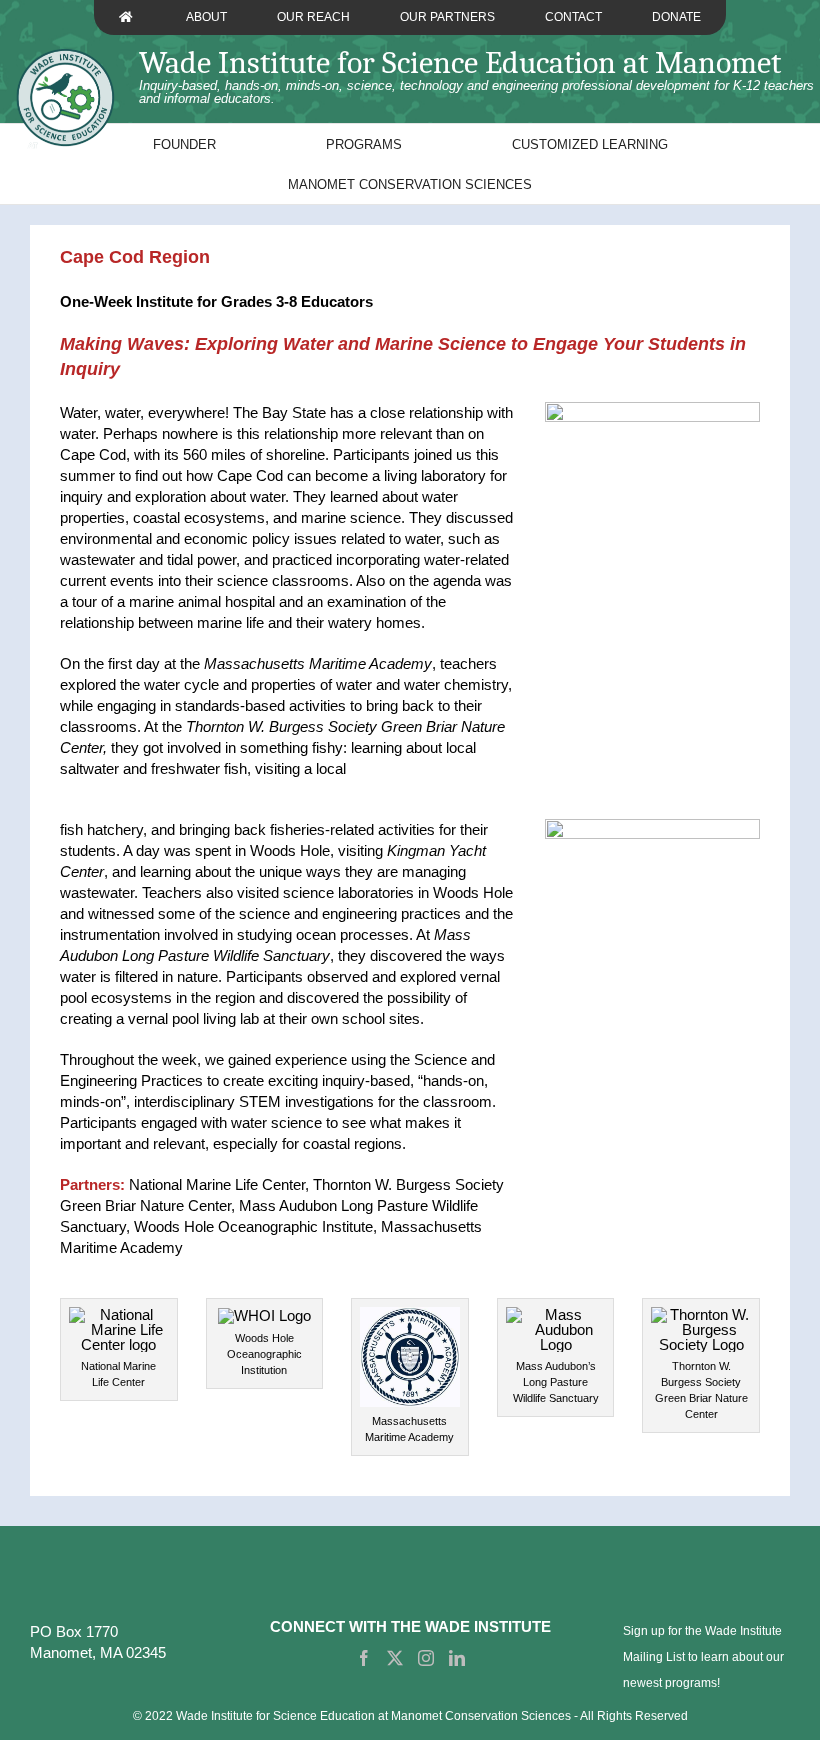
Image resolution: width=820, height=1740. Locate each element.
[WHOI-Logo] (264, 1315)
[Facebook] (364, 1658)
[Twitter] (395, 1658)
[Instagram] (426, 1658)
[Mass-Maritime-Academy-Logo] (410, 1314)
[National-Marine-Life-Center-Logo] (119, 1314)
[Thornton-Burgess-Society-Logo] (701, 1314)
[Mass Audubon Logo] (556, 1314)
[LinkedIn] (457, 1658)
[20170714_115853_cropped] (652, 409)
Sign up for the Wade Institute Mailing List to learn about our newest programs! (703, 1657)
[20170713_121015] (652, 826)
